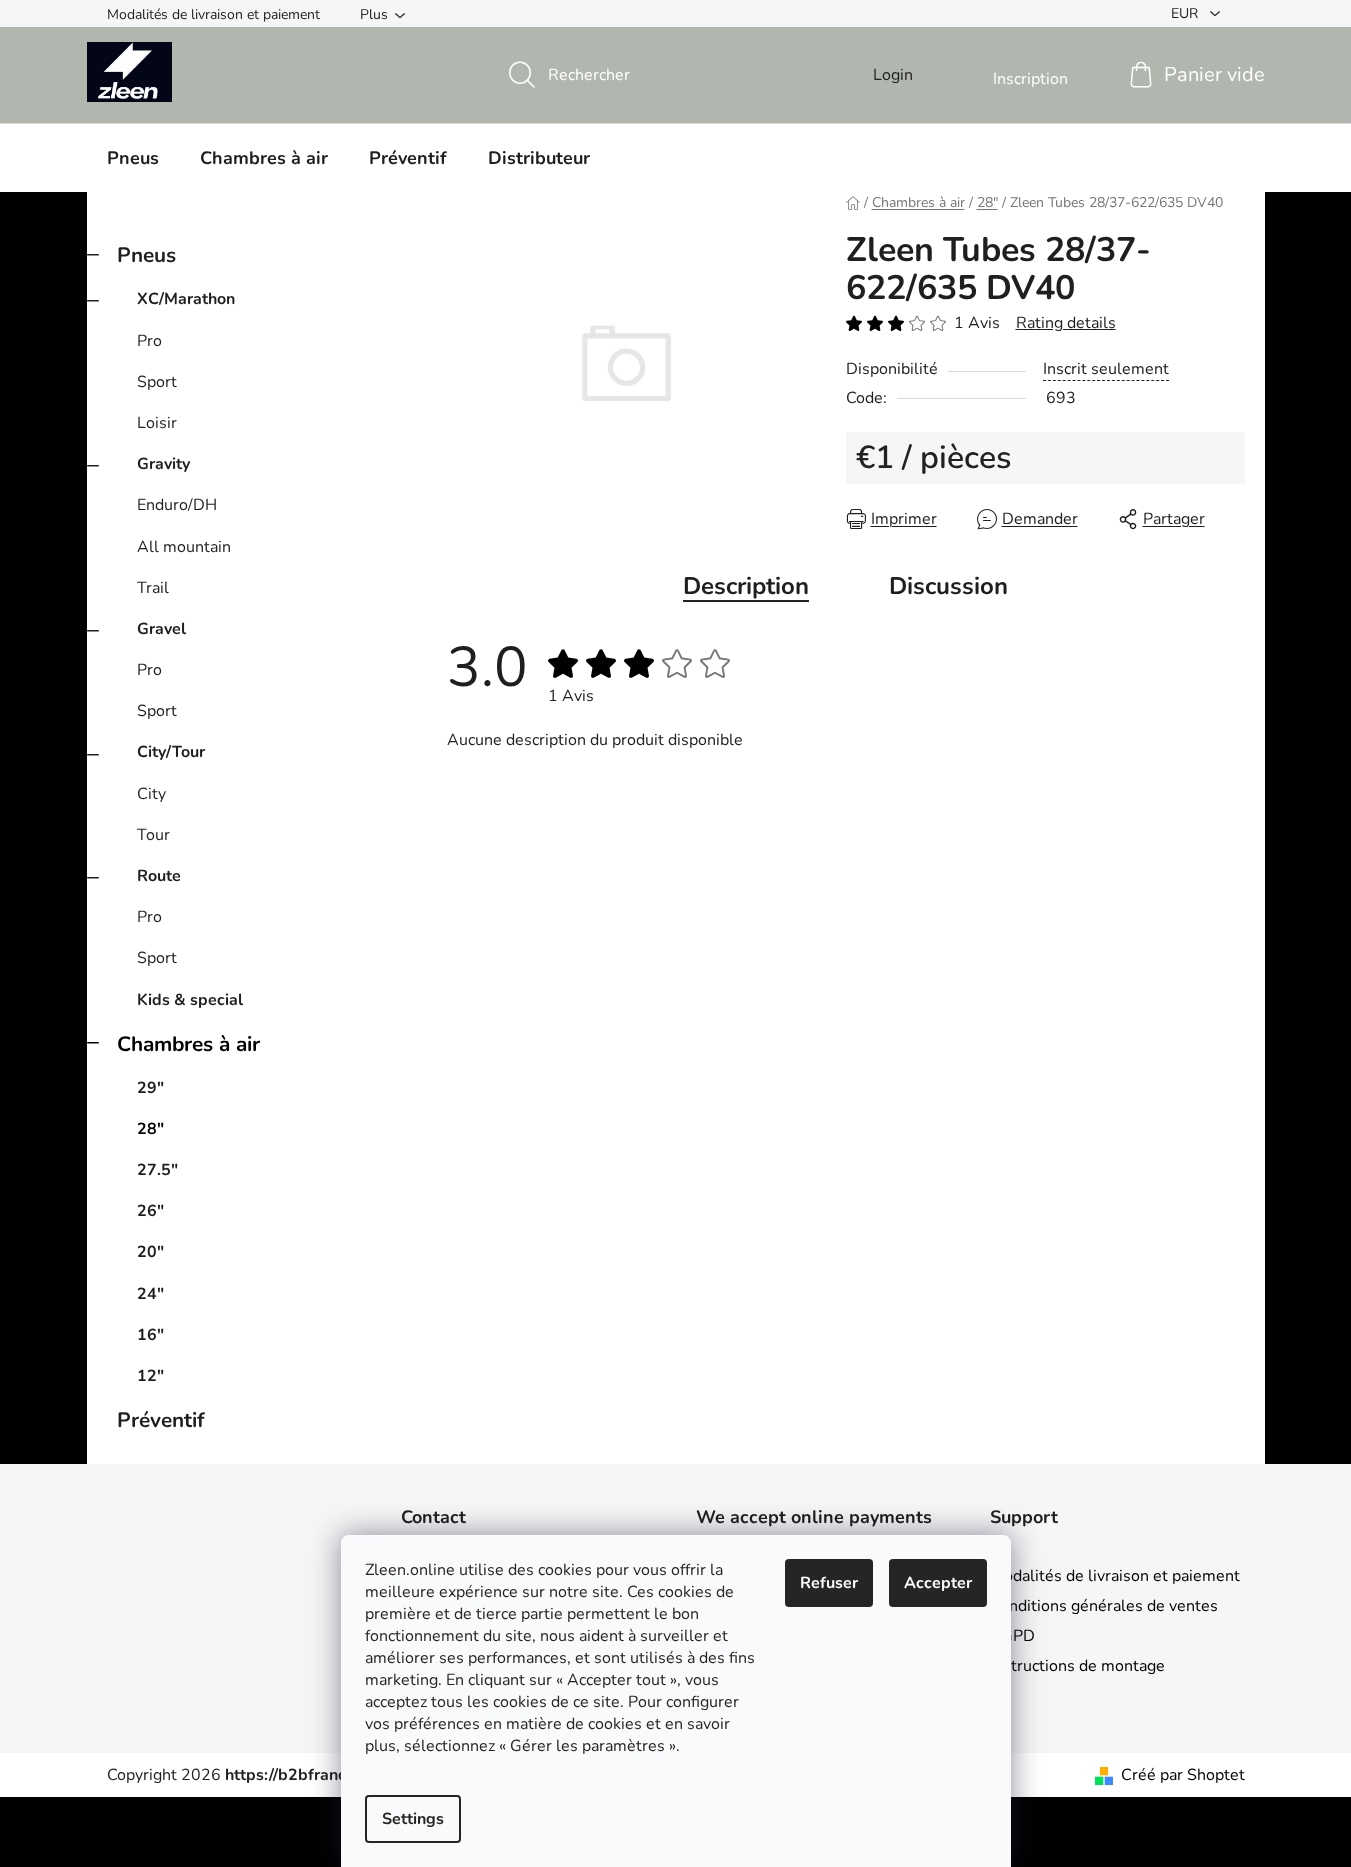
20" (150, 1252)
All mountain (184, 547)
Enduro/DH (177, 505)
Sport (157, 382)
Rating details (1066, 323)
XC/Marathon (186, 299)
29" (150, 1088)
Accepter (938, 1583)
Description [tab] (746, 586)
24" (150, 1294)
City (151, 794)
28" (150, 1129)
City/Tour (171, 752)
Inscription (1030, 79)
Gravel (161, 629)
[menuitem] (133, 158)
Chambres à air (188, 1044)
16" (150, 1335)
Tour (153, 835)
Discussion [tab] (948, 586)
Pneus (146, 255)
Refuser (829, 1583)
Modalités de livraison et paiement (213, 14)
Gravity (163, 464)
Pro (149, 341)
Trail (153, 588)
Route (159, 876)
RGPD (1012, 1636)
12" (150, 1376)
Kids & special (190, 1000)
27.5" (157, 1170)
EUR (1186, 13)
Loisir (157, 423)
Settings (413, 1819)
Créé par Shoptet (1183, 1775)
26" (150, 1211)
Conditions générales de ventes (1104, 1606)
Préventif (161, 1420)
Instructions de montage (1077, 1666)
